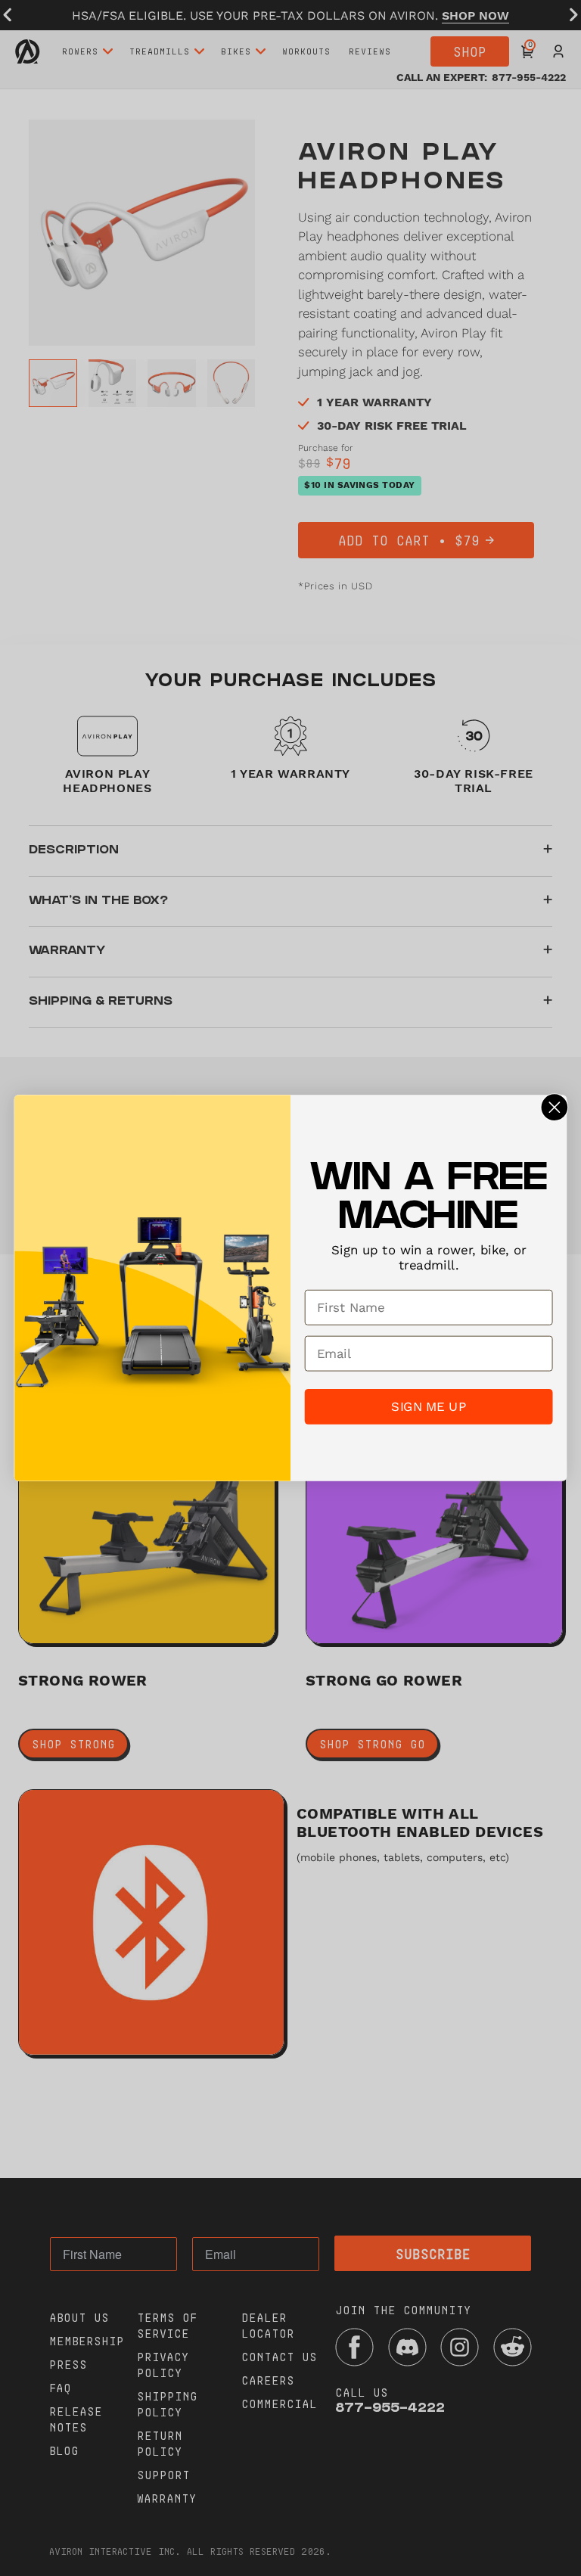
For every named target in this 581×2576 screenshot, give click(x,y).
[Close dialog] (554, 1108)
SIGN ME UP (428, 1406)
